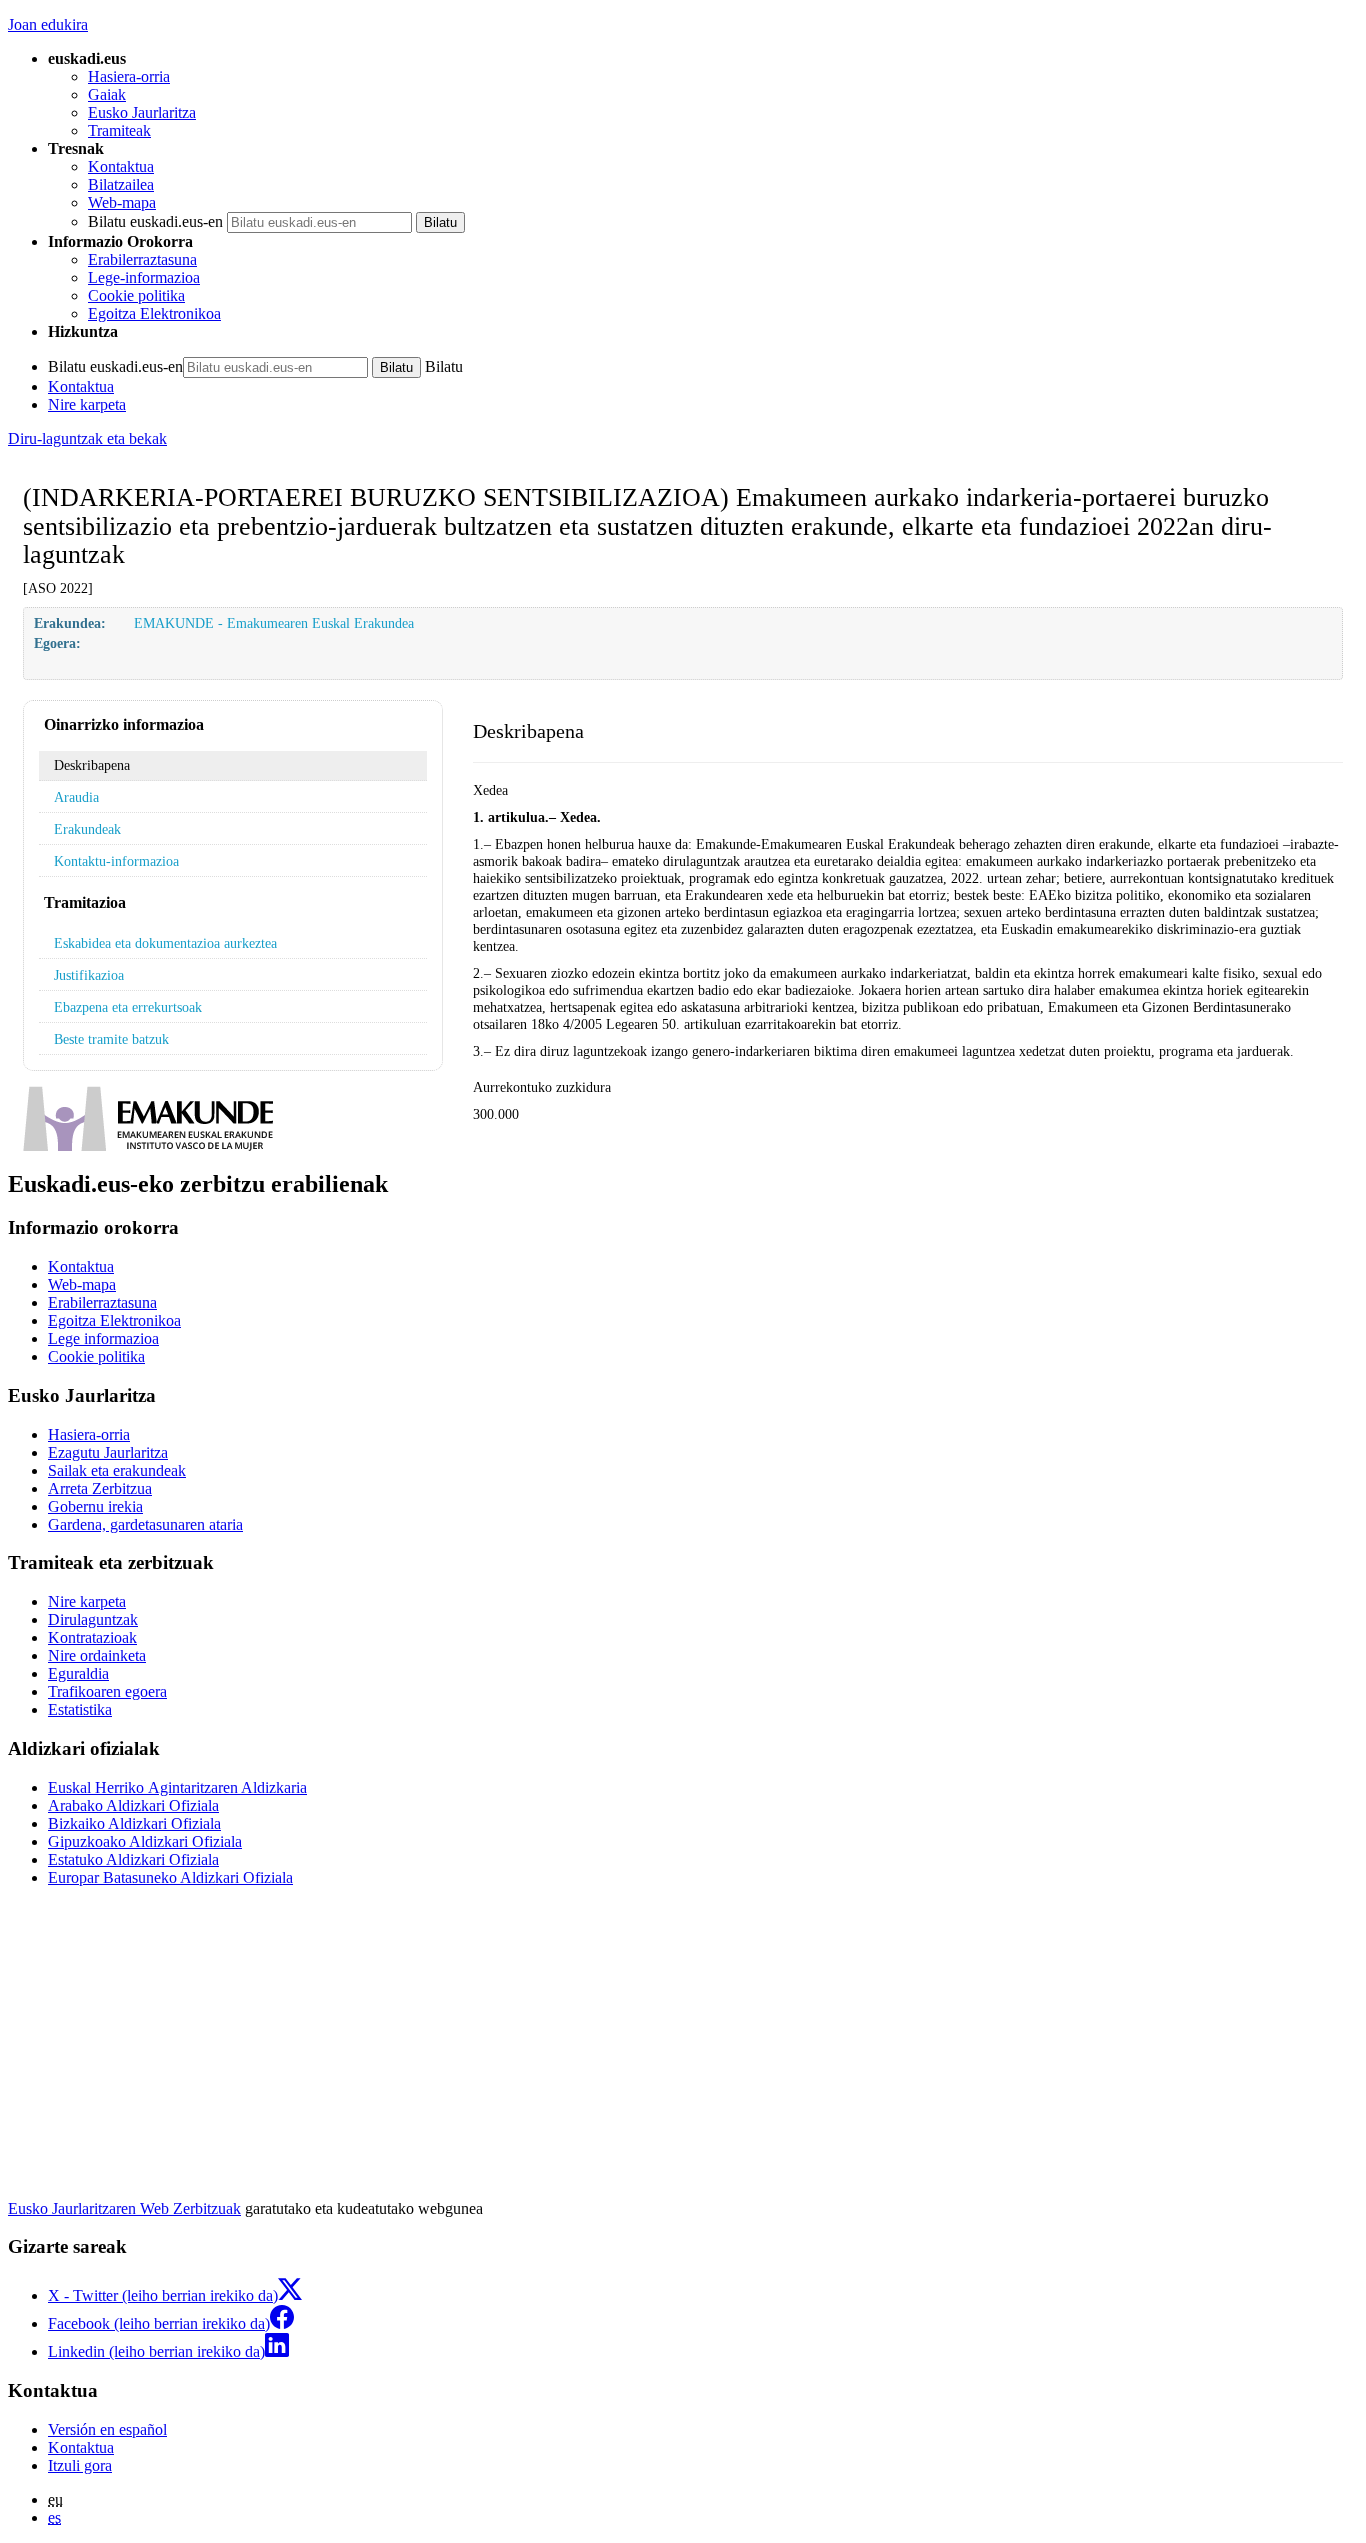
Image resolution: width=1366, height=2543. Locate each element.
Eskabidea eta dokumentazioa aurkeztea (165, 943)
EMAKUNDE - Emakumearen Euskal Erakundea (274, 623)
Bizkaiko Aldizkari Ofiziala (134, 1823)
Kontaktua (121, 166)
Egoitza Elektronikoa (154, 313)
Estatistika (80, 1709)
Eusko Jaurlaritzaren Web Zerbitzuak (124, 2208)
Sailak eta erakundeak (117, 1470)
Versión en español (107, 2429)
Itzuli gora (80, 2465)
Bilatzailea (121, 184)
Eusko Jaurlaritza (142, 112)
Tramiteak (119, 130)
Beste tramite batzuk (111, 1039)
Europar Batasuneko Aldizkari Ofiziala (170, 1877)
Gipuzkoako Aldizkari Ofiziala (145, 1841)
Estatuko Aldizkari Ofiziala (133, 1859)
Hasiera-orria (129, 76)
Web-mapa (122, 202)
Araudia (76, 797)
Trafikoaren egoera (107, 1691)
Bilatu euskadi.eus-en (155, 221)
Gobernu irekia (95, 1506)
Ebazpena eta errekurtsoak (128, 1007)
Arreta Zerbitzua (100, 1488)
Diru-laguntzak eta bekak (87, 438)
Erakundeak (87, 829)
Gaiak (107, 94)
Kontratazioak (92, 1637)
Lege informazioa (103, 1338)
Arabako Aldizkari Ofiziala (133, 1805)
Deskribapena (92, 765)
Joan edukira (48, 24)
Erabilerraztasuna (142, 259)
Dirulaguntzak (93, 1619)
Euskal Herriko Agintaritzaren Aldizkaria (177, 1787)
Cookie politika (136, 295)
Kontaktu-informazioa (116, 861)
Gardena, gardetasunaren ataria (145, 1524)
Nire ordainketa (97, 1655)
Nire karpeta (87, 404)
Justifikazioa (89, 975)
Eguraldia (78, 1673)
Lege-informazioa (144, 277)
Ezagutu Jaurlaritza (108, 1452)
